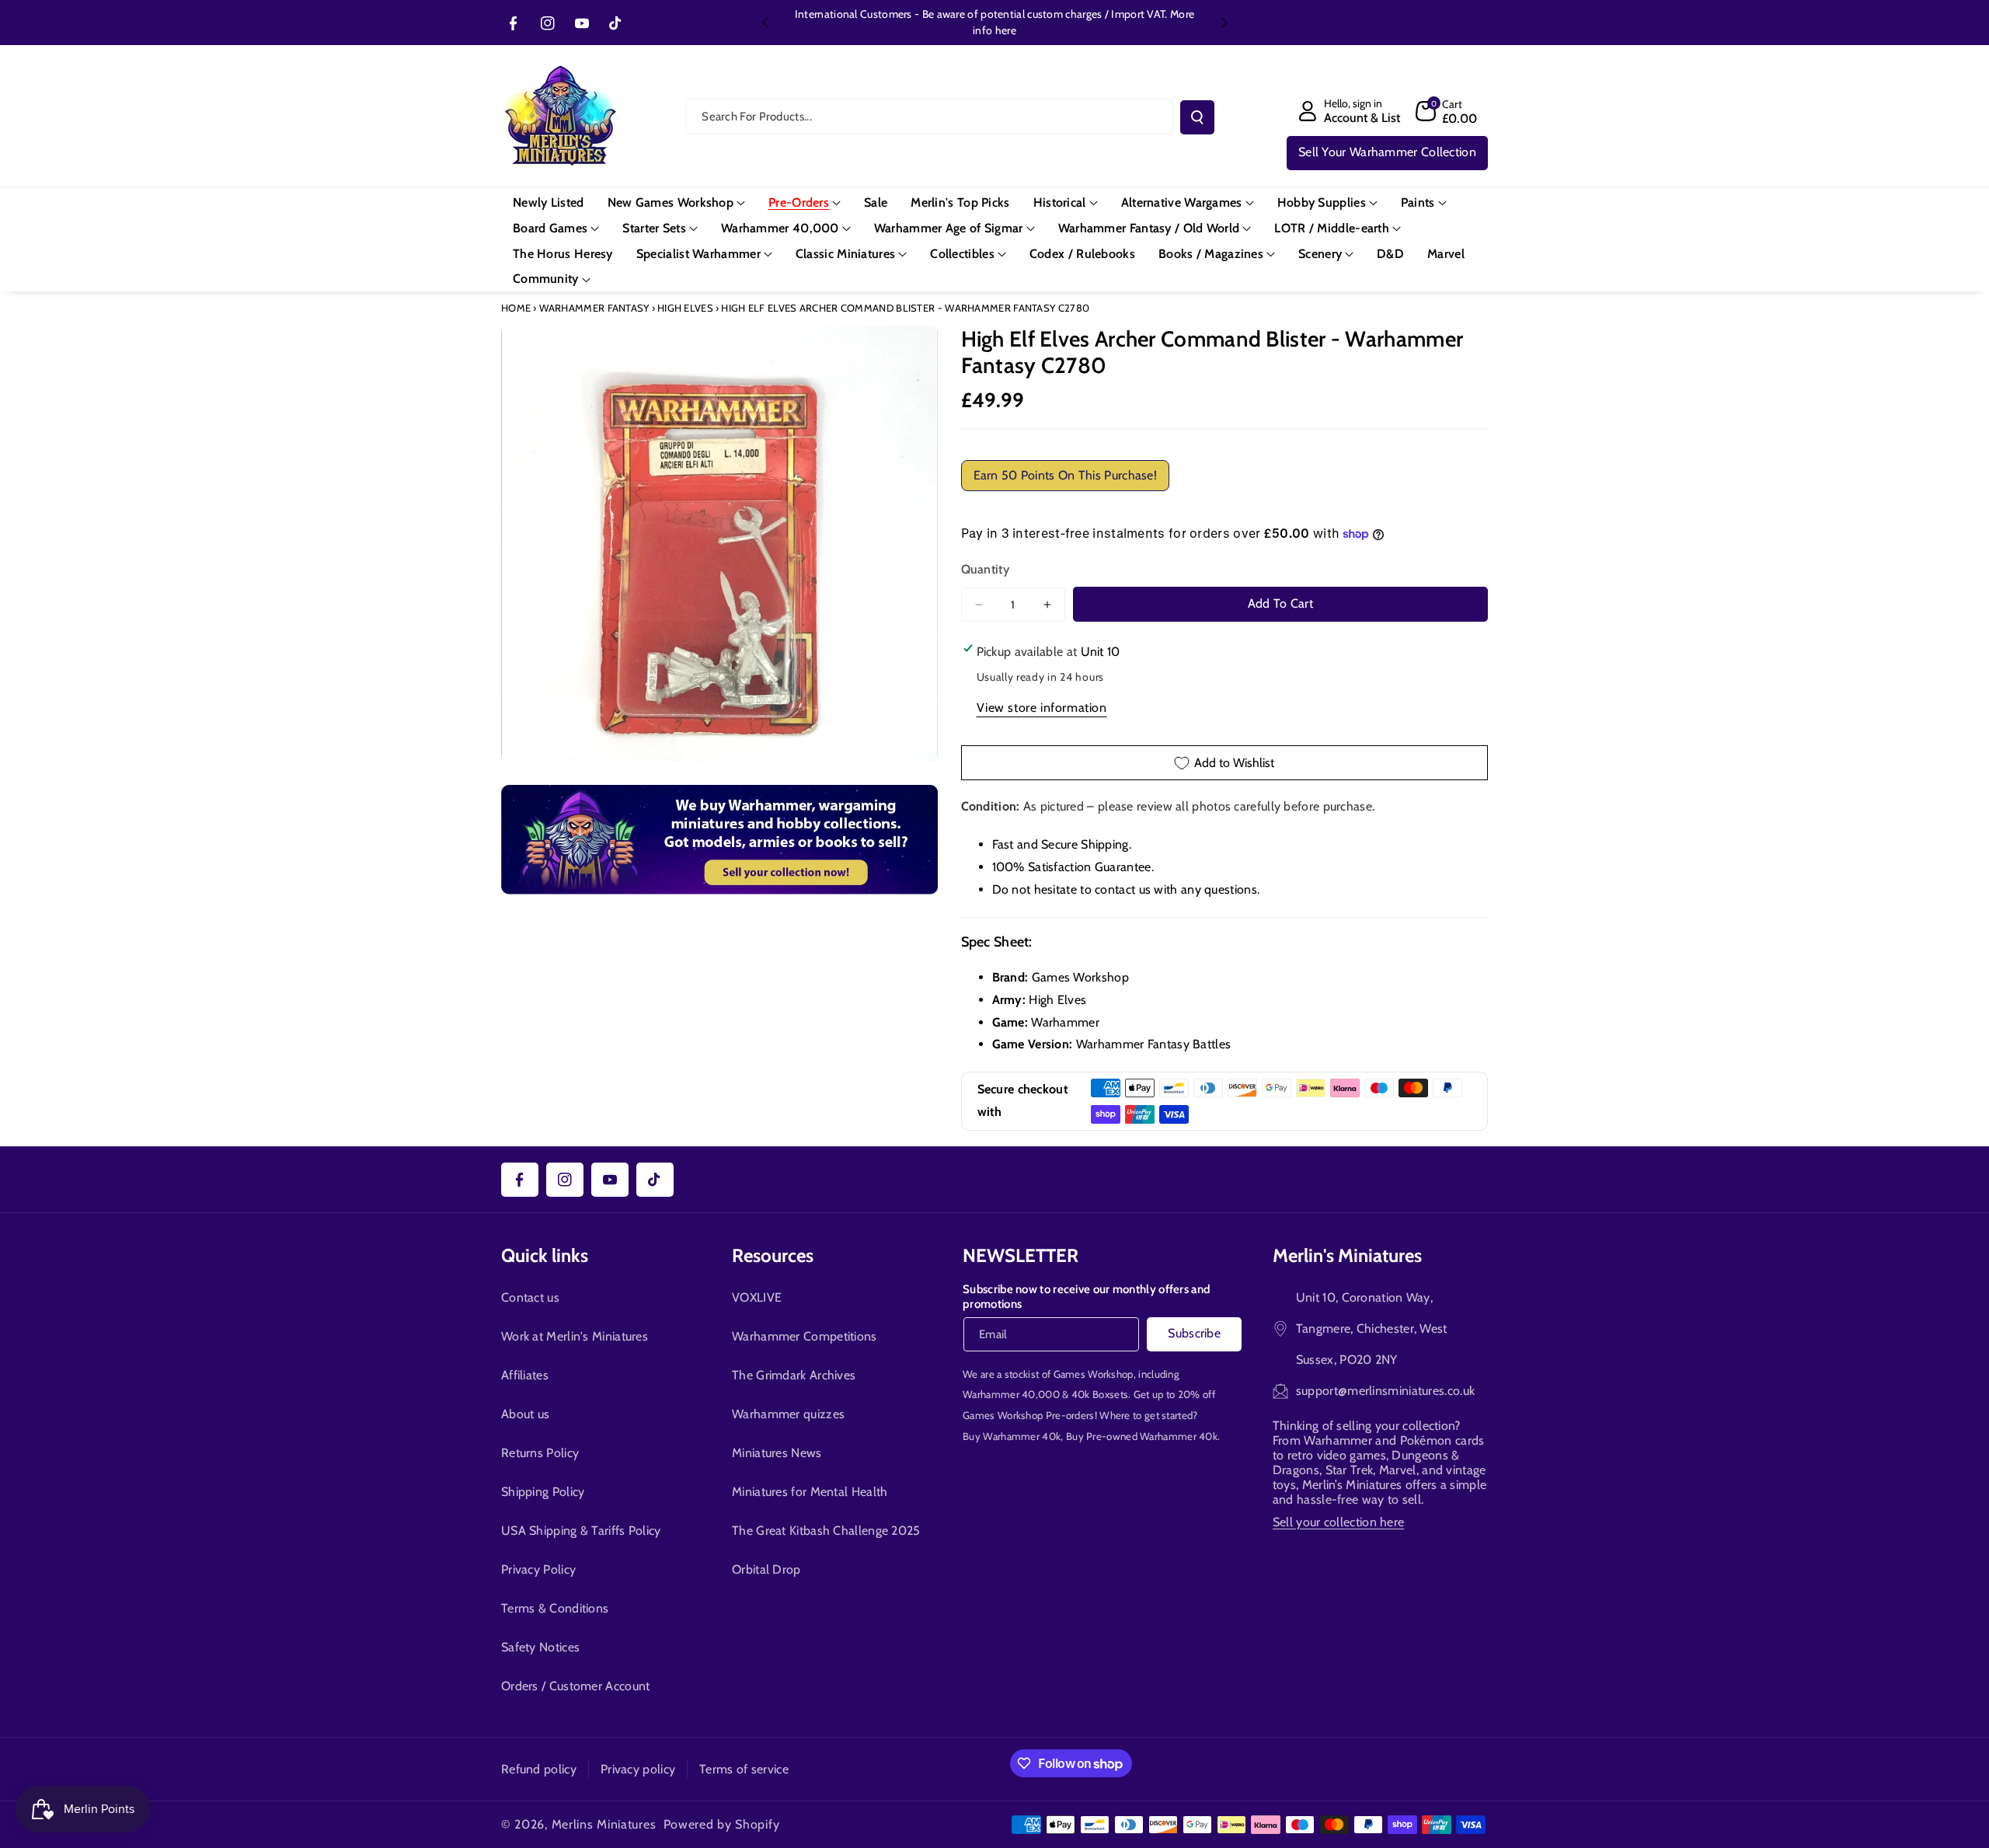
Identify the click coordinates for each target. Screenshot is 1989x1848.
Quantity (985, 569)
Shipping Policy (543, 1492)
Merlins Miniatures (604, 1824)
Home (516, 308)
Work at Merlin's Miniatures (575, 1336)
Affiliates (525, 1375)
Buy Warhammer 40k (1012, 1436)
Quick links (545, 1255)
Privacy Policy (538, 1569)
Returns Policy (540, 1453)
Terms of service (744, 1769)
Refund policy (539, 1769)
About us (525, 1414)
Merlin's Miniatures (1347, 1255)
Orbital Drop (766, 1569)
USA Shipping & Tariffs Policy (581, 1531)
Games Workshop (1094, 1374)
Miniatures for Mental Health (810, 1492)
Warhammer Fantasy (594, 308)
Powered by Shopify (722, 1824)
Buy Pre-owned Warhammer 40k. (1143, 1436)
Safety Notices (540, 1647)
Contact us (530, 1297)
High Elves (685, 308)
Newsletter (1021, 1255)
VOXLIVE (757, 1297)
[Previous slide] (765, 23)
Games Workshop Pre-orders (1029, 1415)
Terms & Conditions (555, 1608)
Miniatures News (777, 1453)
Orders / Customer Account (576, 1686)
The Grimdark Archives (794, 1375)
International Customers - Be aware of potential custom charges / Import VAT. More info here (994, 22)
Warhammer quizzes (788, 1414)
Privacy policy (638, 1769)
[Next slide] (1224, 23)
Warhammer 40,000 (1011, 1394)
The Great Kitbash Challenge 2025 (826, 1531)
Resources (773, 1255)
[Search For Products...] (1197, 117)
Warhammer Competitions (805, 1336)
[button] (1447, 111)
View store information (1042, 708)
